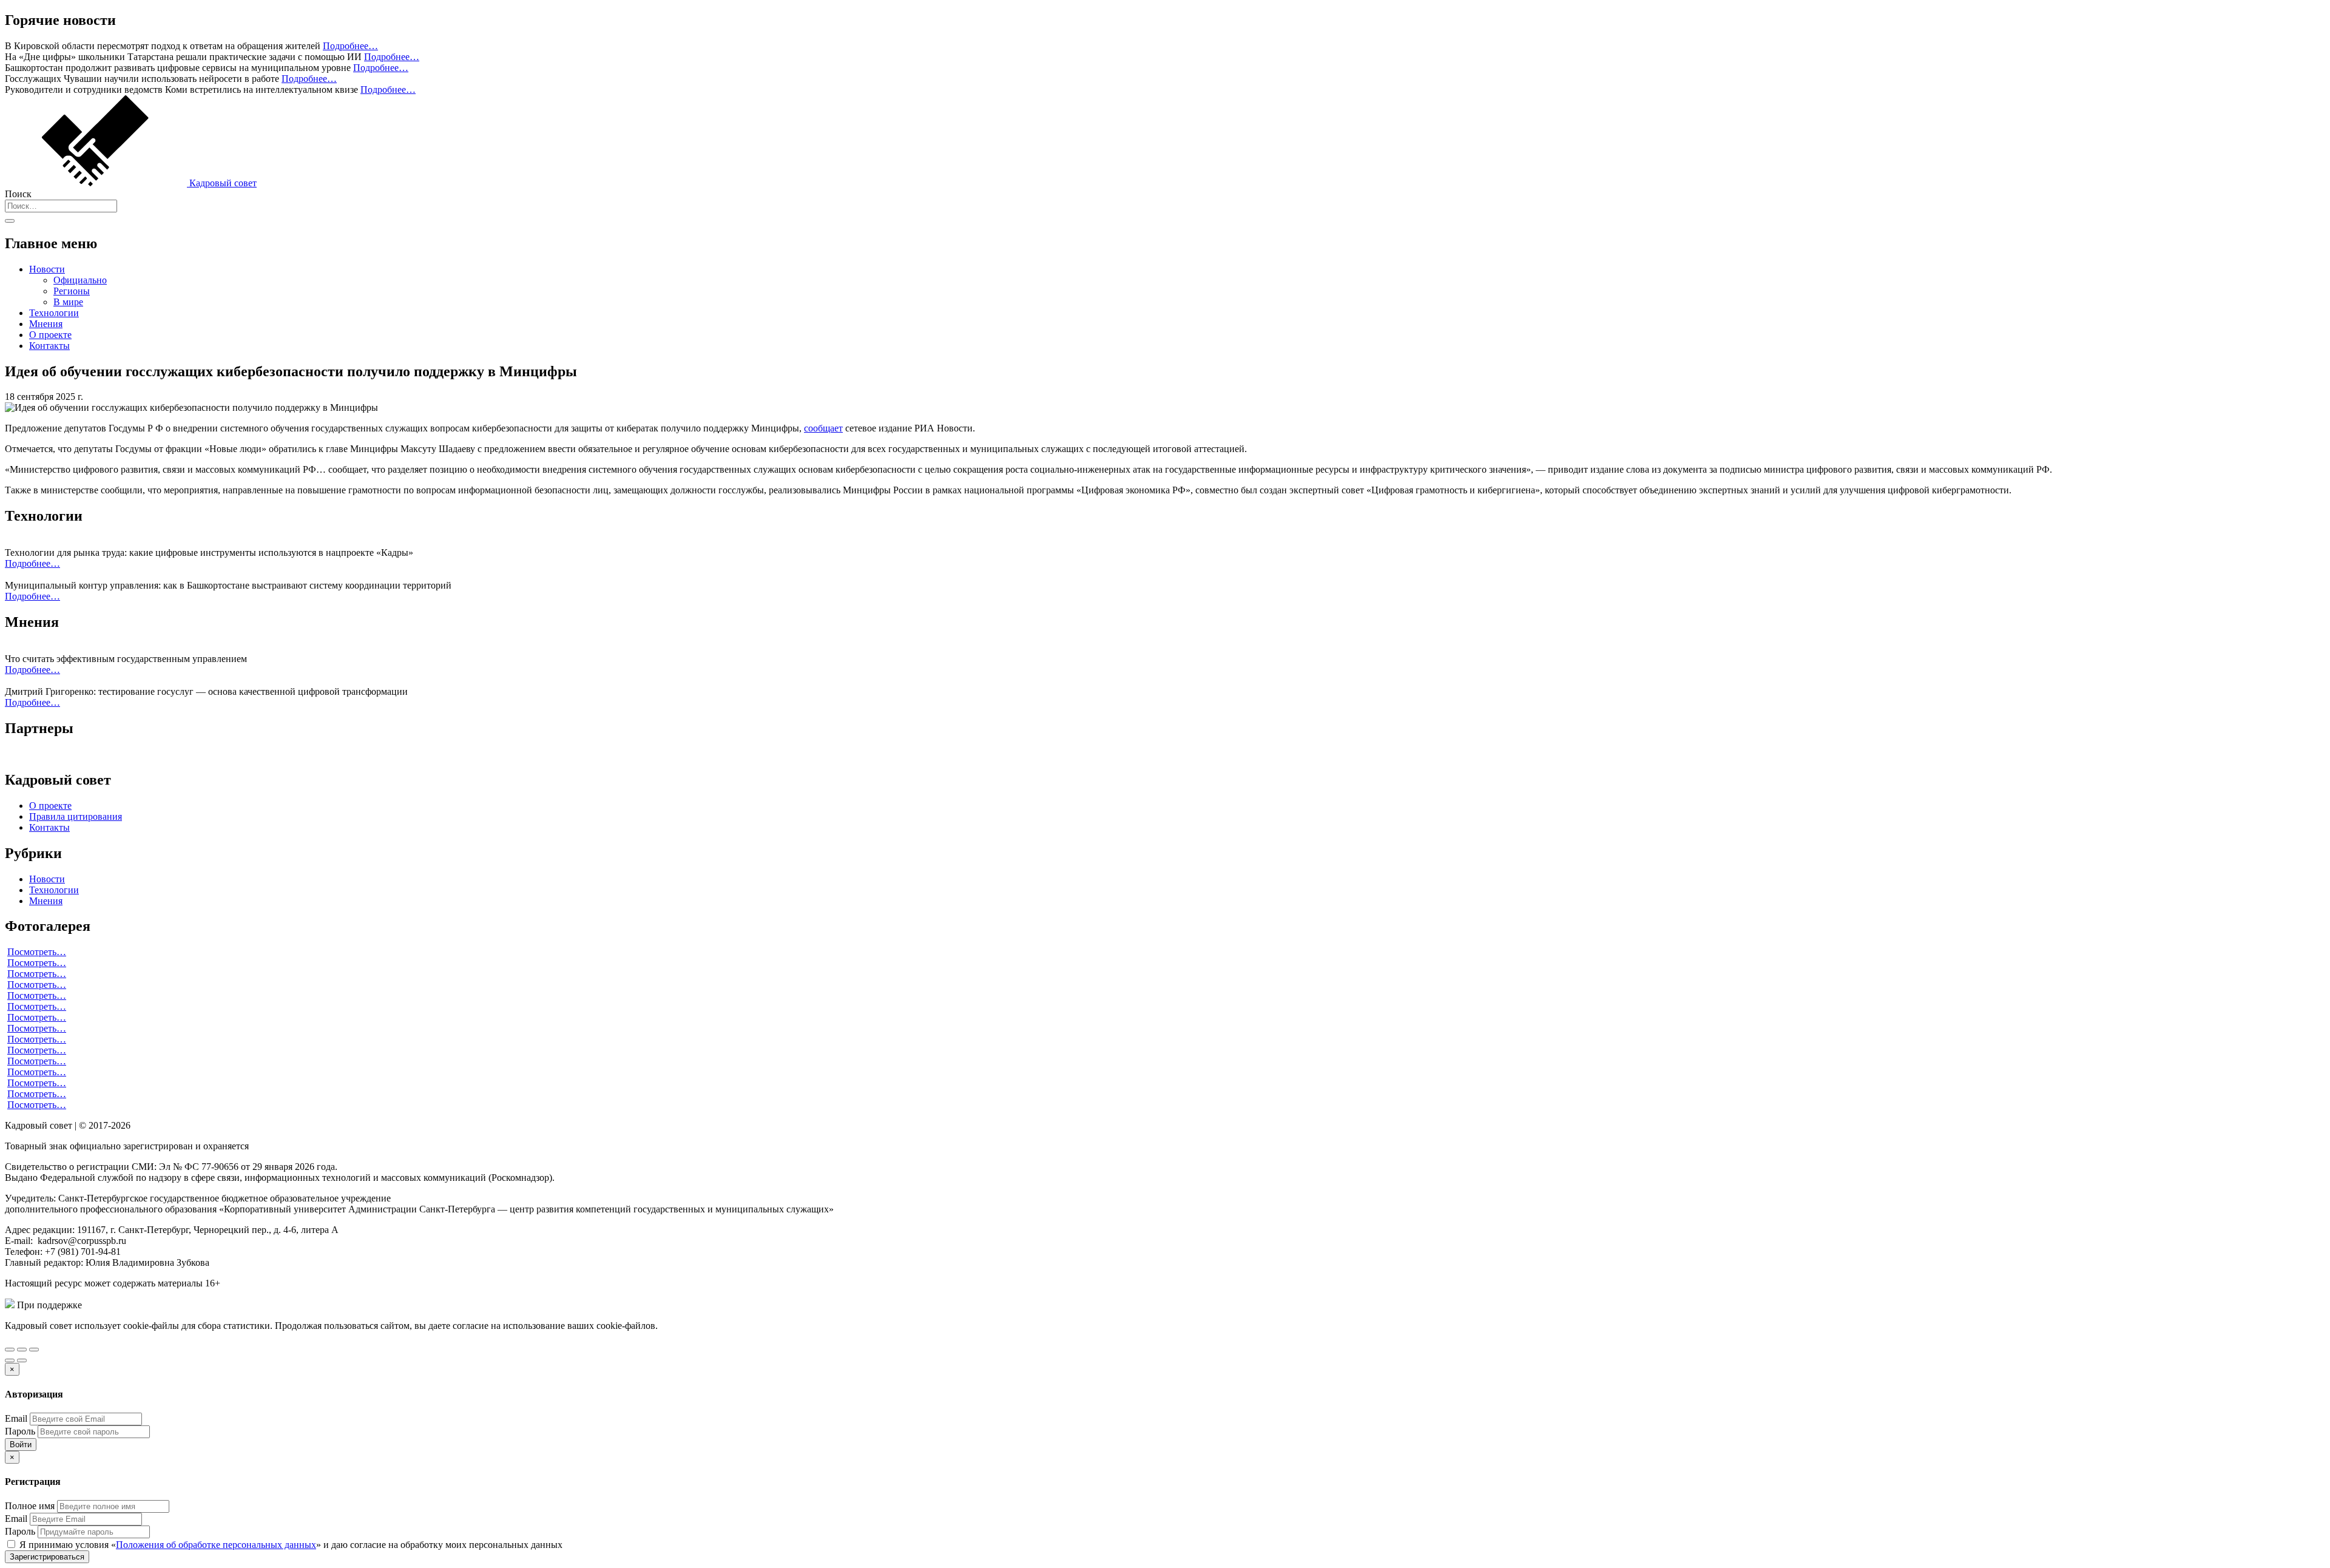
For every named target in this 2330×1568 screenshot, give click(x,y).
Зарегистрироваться (47, 1557)
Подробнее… (350, 46)
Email (16, 1418)
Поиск (18, 194)
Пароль (20, 1431)
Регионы (72, 291)
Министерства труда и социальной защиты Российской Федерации (224, 1305)
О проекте (50, 335)
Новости (47, 269)
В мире (68, 302)
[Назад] (10, 1360)
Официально (80, 280)
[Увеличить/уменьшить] (34, 1350)
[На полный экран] (22, 1350)
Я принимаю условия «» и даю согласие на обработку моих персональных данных (290, 1545)
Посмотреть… (37, 952)
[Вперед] (22, 1360)
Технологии (54, 313)
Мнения (46, 324)
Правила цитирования (76, 816)
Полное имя (30, 1506)
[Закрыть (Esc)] (10, 1350)
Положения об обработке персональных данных (216, 1545)
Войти (21, 1445)
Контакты (49, 346)
